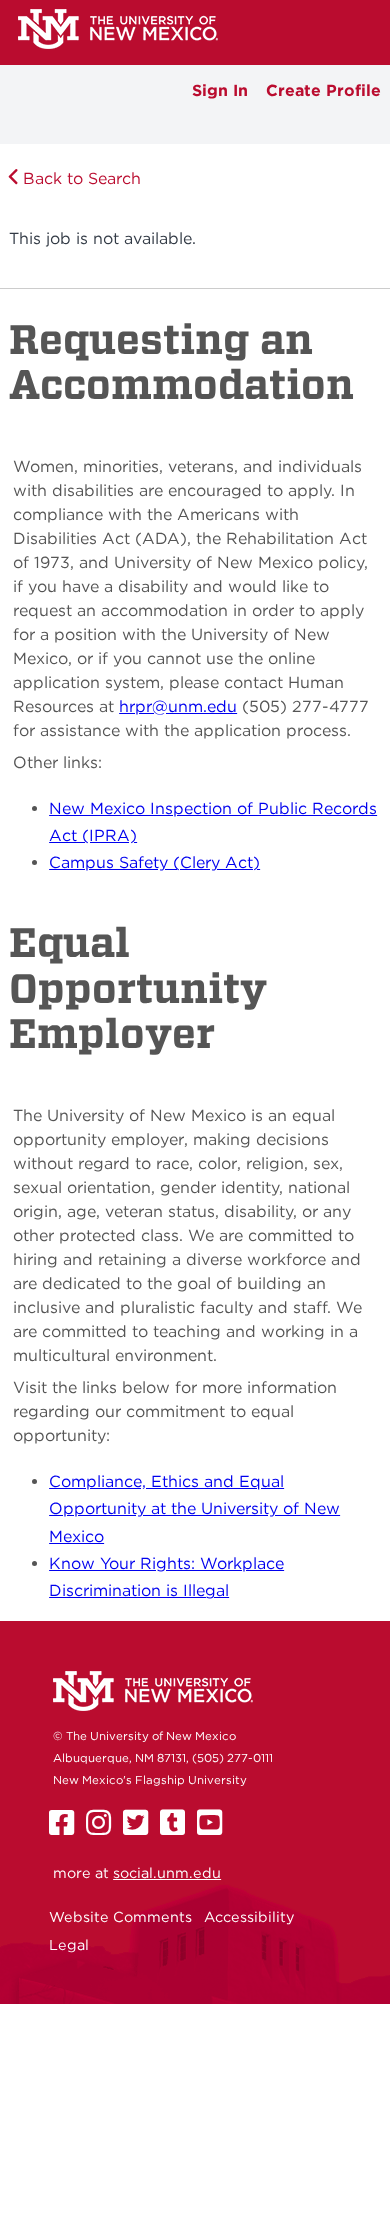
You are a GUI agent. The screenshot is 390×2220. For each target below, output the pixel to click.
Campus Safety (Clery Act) (154, 862)
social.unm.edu (167, 1872)
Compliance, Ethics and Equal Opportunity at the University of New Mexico (194, 1509)
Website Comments (120, 1916)
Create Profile (323, 90)
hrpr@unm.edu (178, 706)
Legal (69, 1944)
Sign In (220, 90)
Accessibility (249, 1916)
